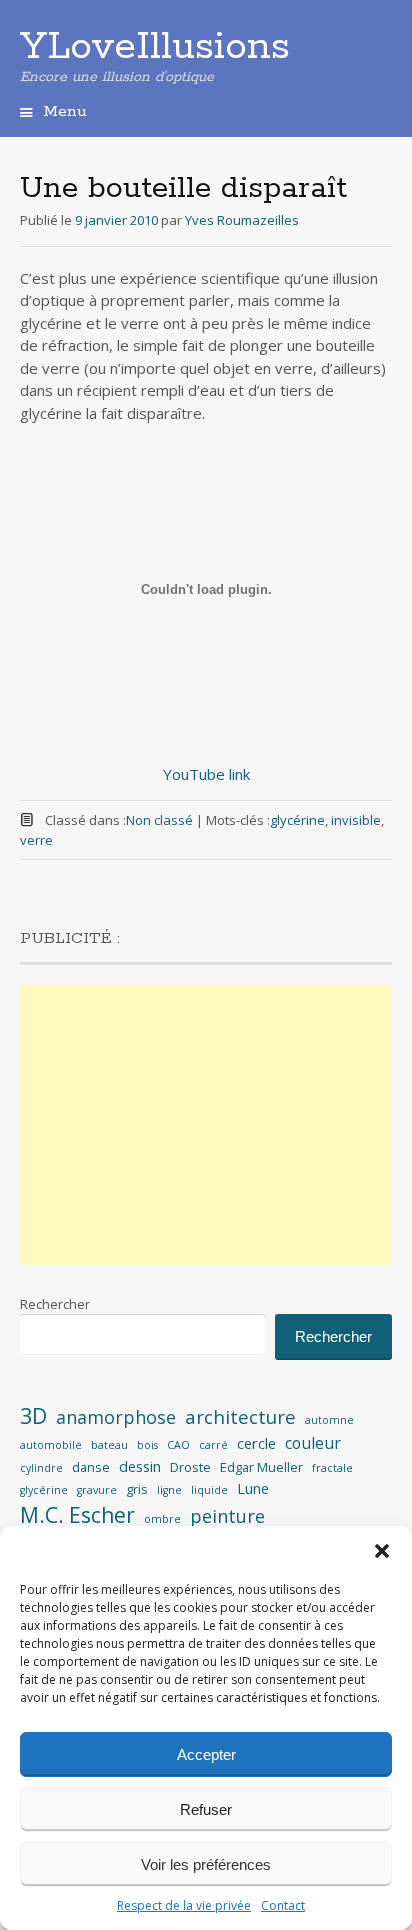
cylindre (41, 1468)
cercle (256, 1443)
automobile (51, 1445)
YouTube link (206, 774)
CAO (178, 1445)
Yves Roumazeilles (242, 220)
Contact (283, 1905)
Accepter (206, 1754)
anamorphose (116, 1417)
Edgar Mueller (261, 1467)
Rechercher (55, 1304)
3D (33, 1415)
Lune (253, 1488)
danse (91, 1467)
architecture (240, 1417)
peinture (227, 1516)
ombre (162, 1519)
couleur (313, 1443)
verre (36, 840)
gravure (97, 1490)
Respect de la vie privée (184, 1905)
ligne (169, 1490)
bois (147, 1445)
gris (137, 1489)
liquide (209, 1490)
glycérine (297, 820)
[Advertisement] (206, 1125)
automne (329, 1420)
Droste (190, 1467)
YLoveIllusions (155, 47)
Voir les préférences (206, 1864)
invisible (356, 820)
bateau (109, 1445)
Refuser (206, 1809)
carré (213, 1445)
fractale (332, 1468)
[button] (382, 1551)
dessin (140, 1466)
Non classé (159, 820)
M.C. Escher (77, 1515)
